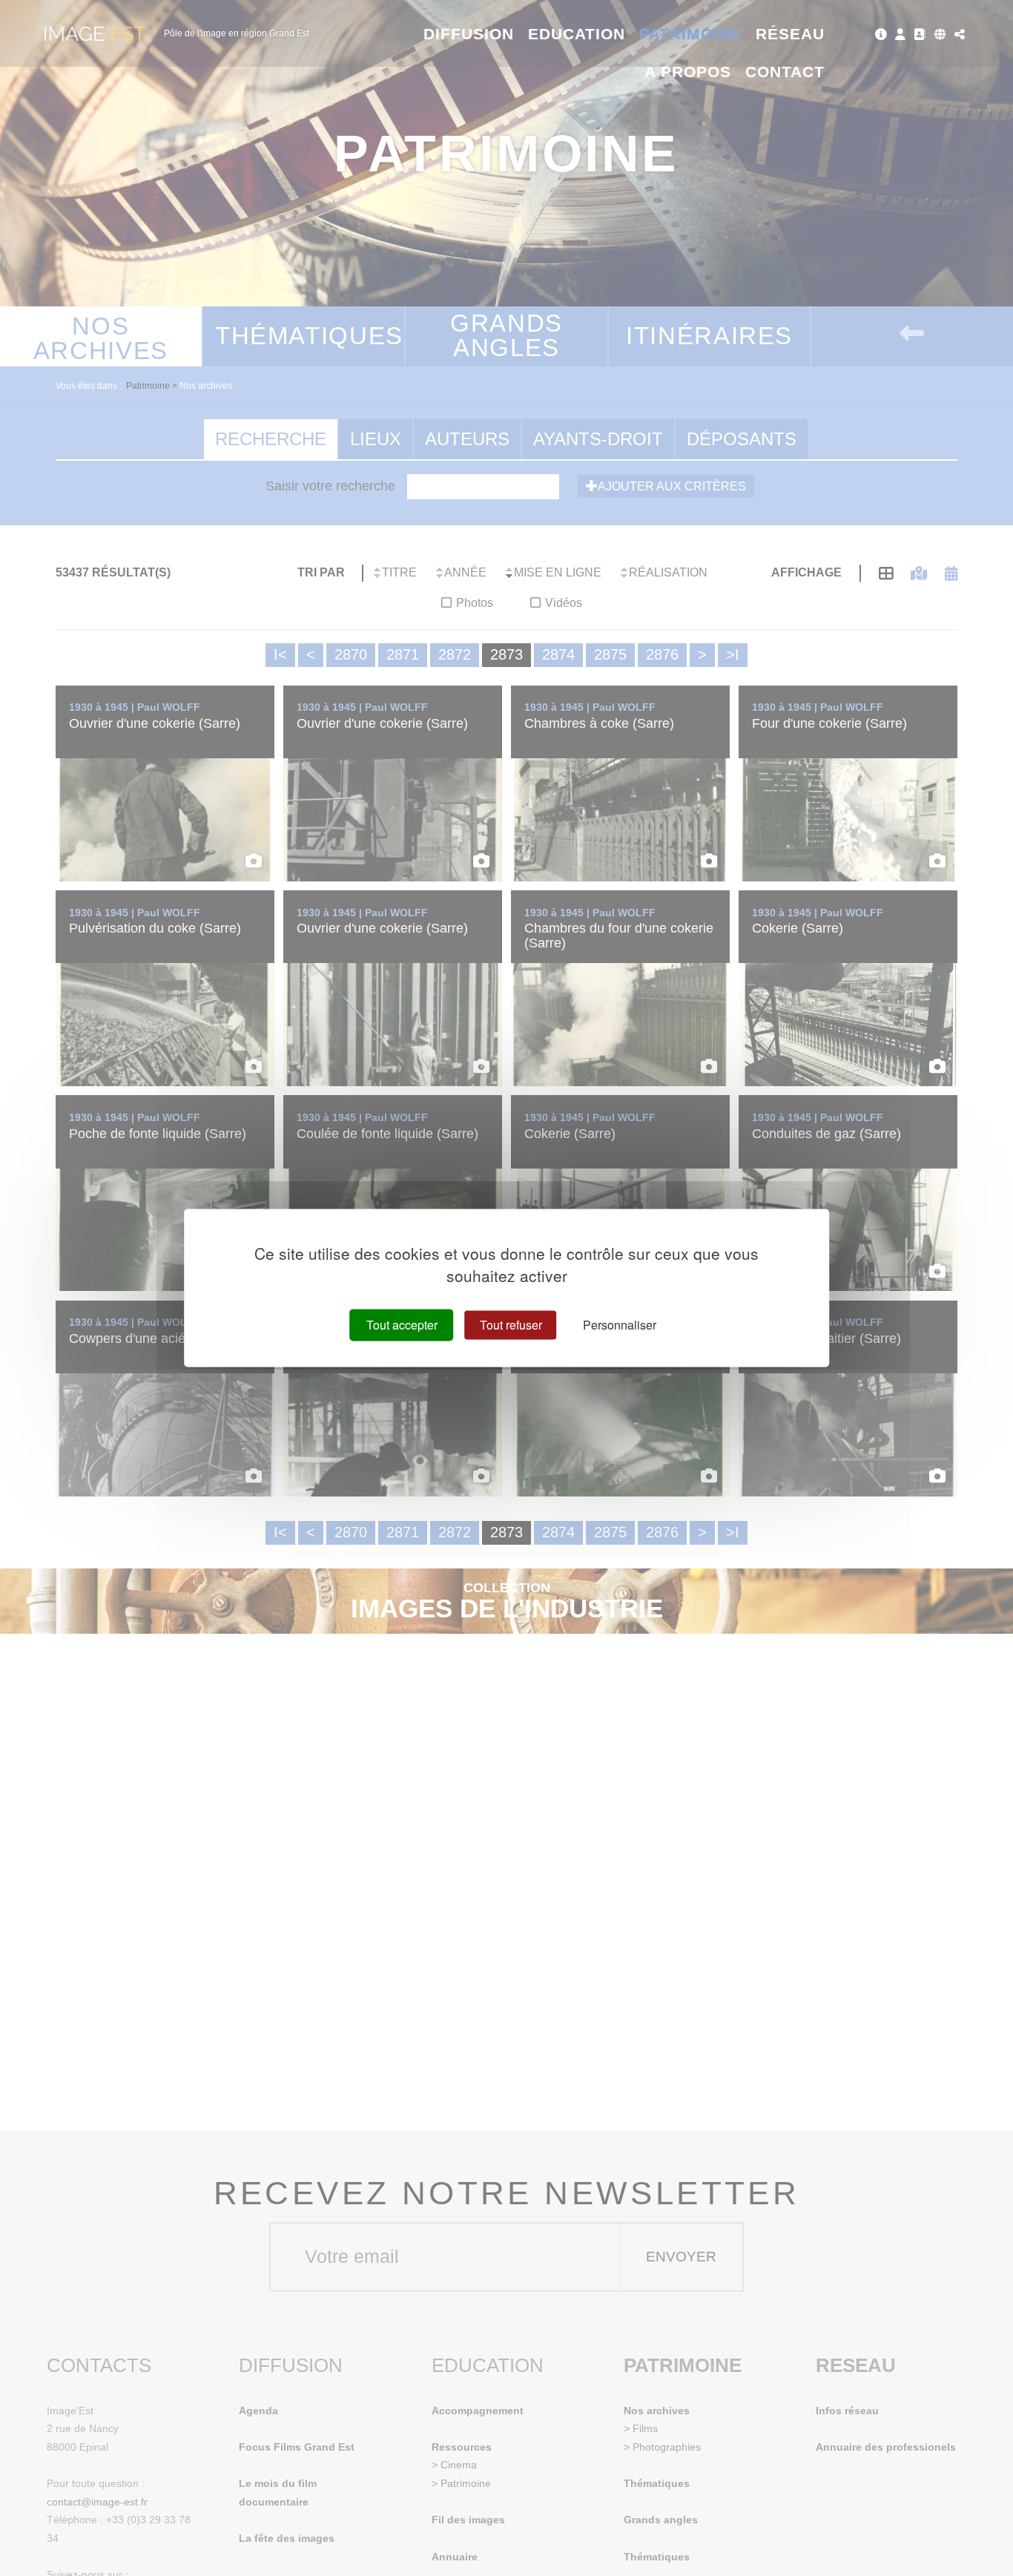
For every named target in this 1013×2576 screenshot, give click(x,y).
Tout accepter (402, 1325)
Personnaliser (620, 1325)
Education (577, 34)
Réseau (790, 34)
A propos (688, 72)
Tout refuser (511, 1325)
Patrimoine (691, 34)
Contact (785, 72)
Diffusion (469, 34)
